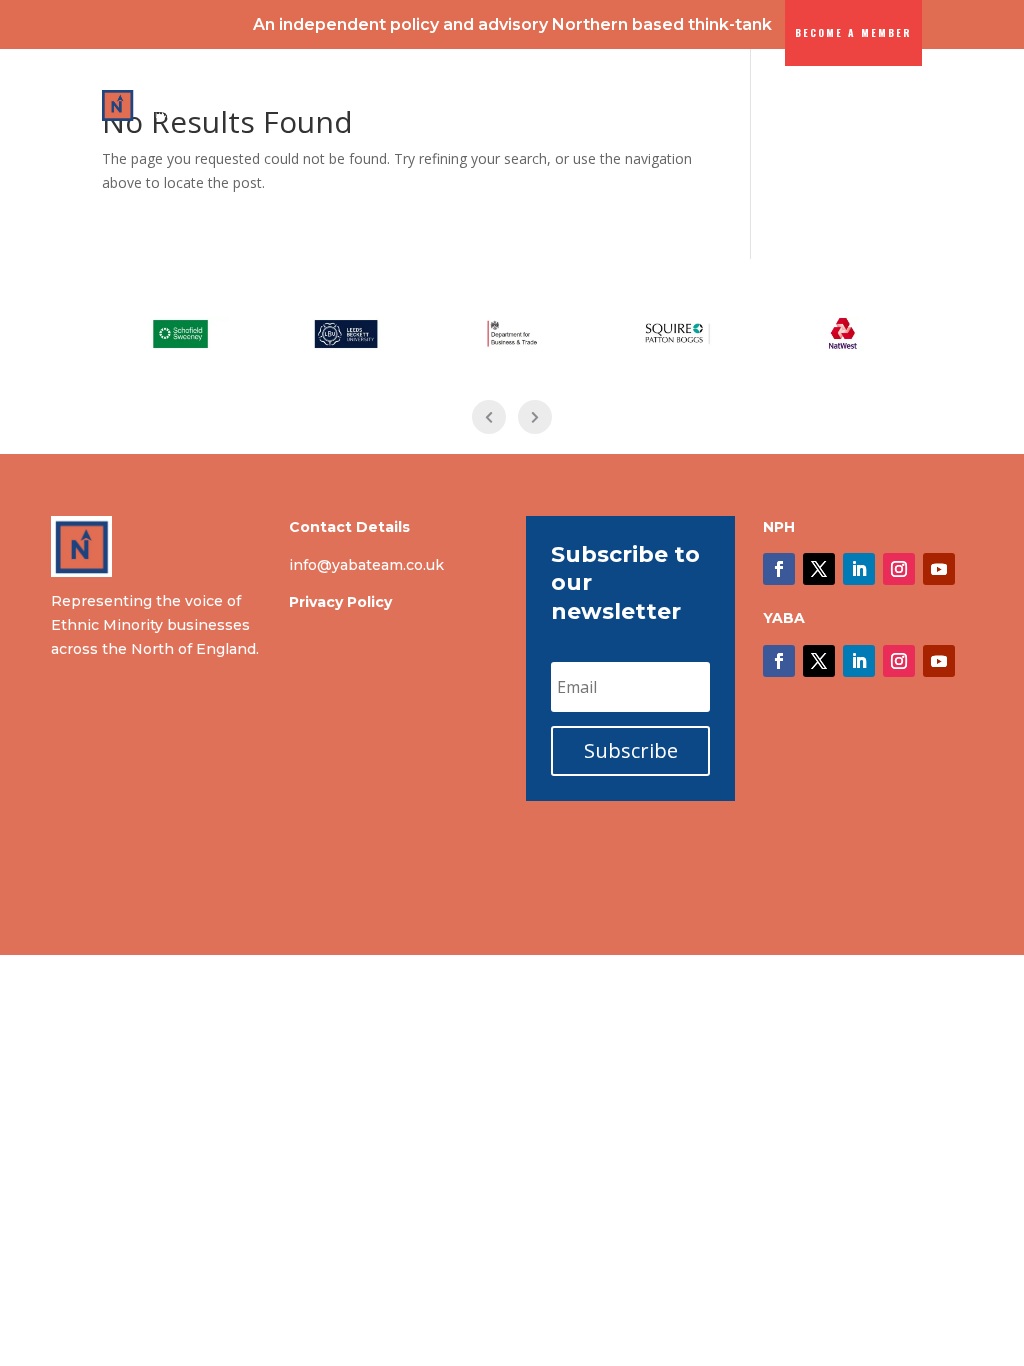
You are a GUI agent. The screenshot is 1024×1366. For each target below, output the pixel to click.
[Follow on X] (819, 569)
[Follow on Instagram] (899, 569)
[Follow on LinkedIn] (859, 569)
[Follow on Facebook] (779, 569)
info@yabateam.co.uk (366, 565)
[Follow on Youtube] (939, 569)
